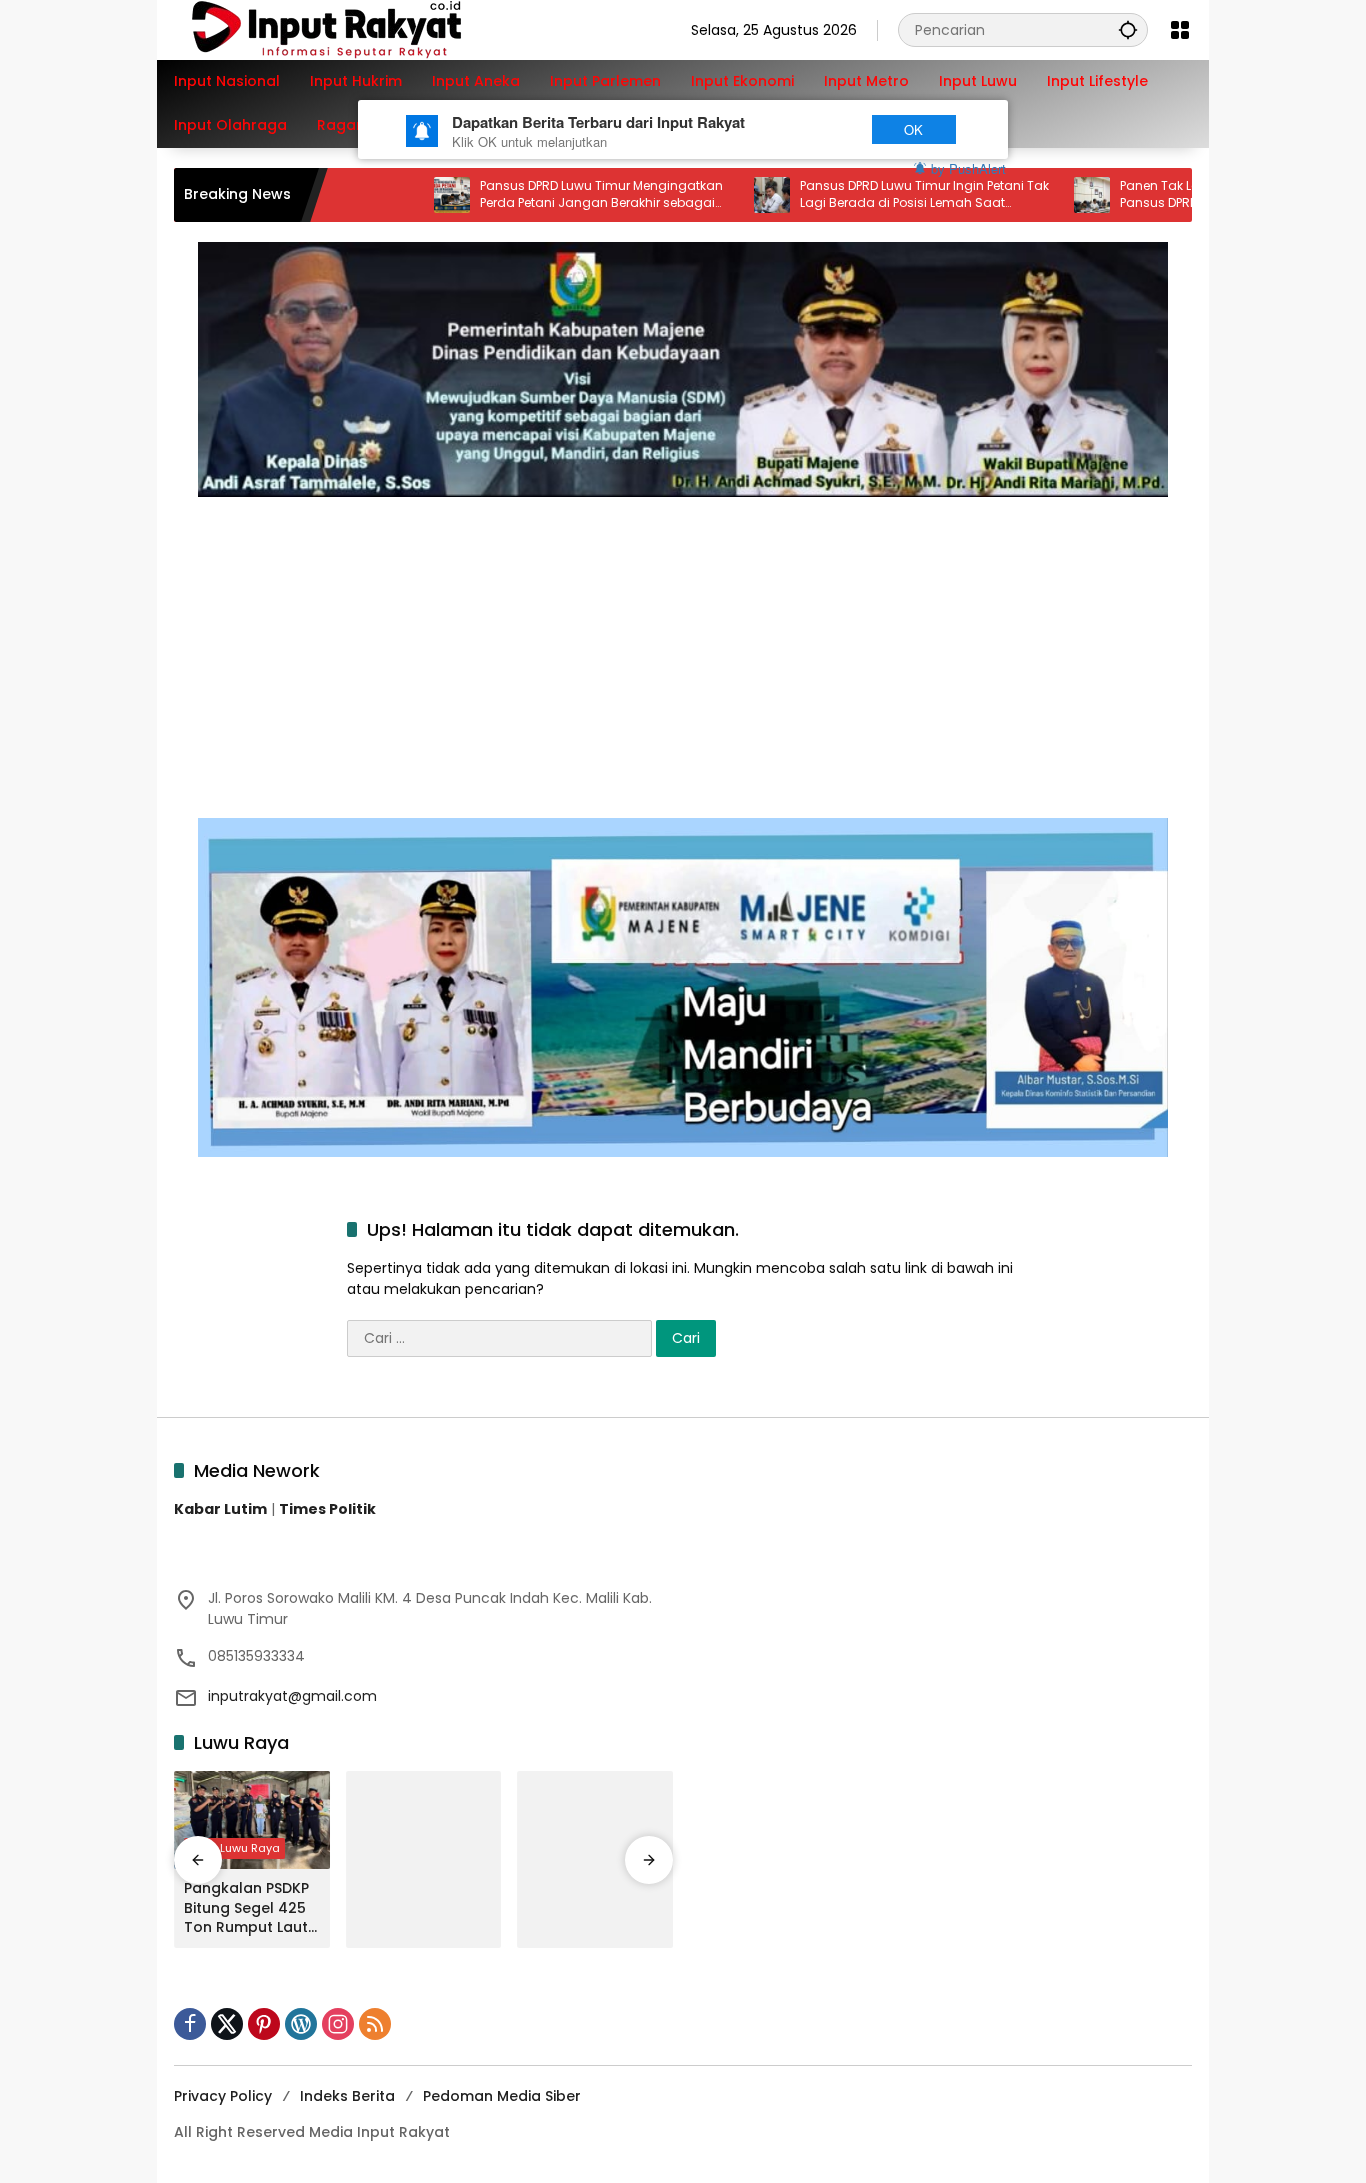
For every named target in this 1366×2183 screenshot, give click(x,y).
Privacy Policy (223, 2096)
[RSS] (375, 2024)
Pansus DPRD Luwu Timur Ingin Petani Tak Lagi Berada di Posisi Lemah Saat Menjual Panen (865, 195)
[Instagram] (338, 2024)
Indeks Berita (347, 2096)
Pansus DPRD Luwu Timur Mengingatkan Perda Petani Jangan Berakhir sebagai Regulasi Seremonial (542, 195)
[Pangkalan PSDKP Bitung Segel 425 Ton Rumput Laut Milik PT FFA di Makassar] (252, 1820)
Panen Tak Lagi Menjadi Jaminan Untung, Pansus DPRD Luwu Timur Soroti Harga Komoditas (1188, 195)
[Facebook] (190, 2024)
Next (815, 129)
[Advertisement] (683, 647)
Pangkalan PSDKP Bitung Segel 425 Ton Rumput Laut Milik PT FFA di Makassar (246, 1908)
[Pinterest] (264, 2024)
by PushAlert (968, 168)
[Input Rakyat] (361, 29)
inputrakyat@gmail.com (292, 1696)
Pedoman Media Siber (502, 2096)
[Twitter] (227, 2024)
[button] (1128, 29)
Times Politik (327, 1509)
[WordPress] (301, 2024)
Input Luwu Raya (234, 1848)
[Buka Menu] (1180, 30)
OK (913, 129)
